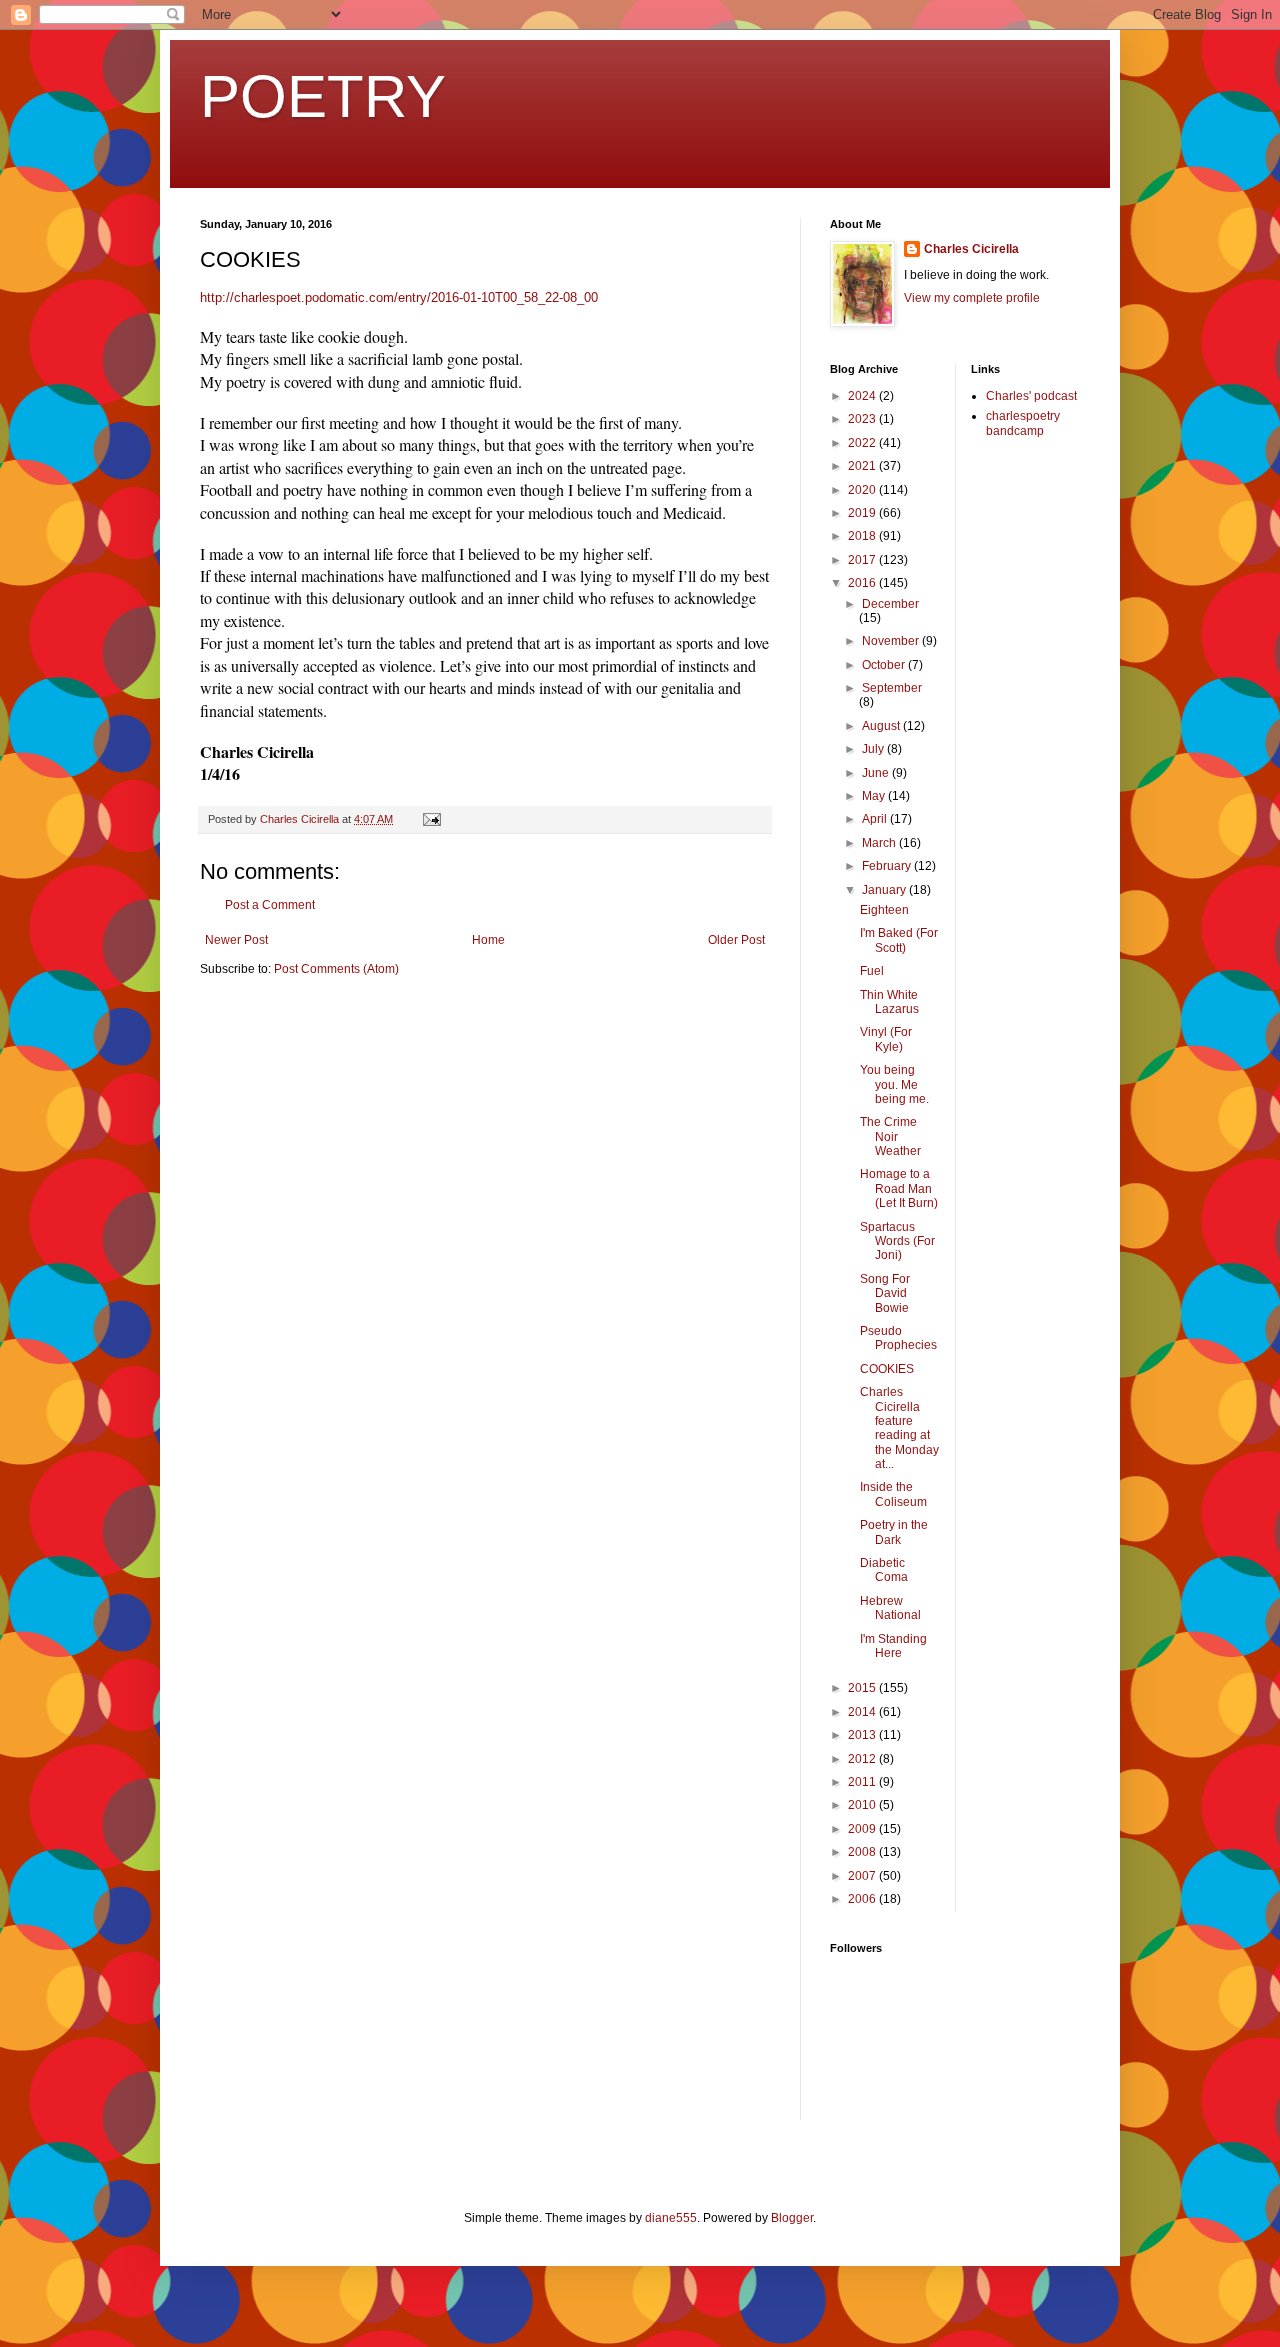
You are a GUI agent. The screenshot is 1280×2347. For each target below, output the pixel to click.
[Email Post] (431, 819)
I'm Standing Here (893, 1646)
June (877, 773)
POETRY (323, 96)
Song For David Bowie (885, 1293)
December (890, 604)
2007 (863, 1876)
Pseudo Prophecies (898, 1338)
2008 (863, 1852)
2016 (863, 583)
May (875, 796)
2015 (863, 1688)
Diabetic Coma (884, 1570)
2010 (863, 1805)
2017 (863, 560)
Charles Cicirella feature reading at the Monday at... (899, 1428)
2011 (863, 1782)
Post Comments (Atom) (336, 969)
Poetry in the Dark (894, 1532)
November (892, 641)
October (885, 665)
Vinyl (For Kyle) (886, 1039)
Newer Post (236, 940)
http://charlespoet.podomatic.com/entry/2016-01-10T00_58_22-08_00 (399, 297)
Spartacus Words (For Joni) (897, 1241)
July (874, 749)
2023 (863, 419)
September (892, 688)
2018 (863, 536)
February (888, 866)
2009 (863, 1829)
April (876, 819)
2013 (863, 1735)
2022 (863, 443)
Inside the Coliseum (893, 1494)
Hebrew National (890, 1608)
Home (488, 940)
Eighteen (884, 910)
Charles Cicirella (971, 249)
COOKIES (887, 1369)
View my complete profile (972, 298)
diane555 (671, 2218)
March (880, 843)
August (882, 726)
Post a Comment (270, 905)
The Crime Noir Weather (890, 1136)
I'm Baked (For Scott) (899, 940)
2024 (863, 396)
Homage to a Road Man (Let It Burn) (899, 1188)
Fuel (872, 971)
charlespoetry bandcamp (1023, 423)
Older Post (736, 940)
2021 (863, 466)
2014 (863, 1712)
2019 (863, 513)
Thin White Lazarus (889, 1002)
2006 (863, 1899)
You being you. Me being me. (894, 1084)
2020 (863, 490)
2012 (863, 1759)
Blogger (792, 2218)
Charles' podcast (1031, 396)
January (885, 890)
